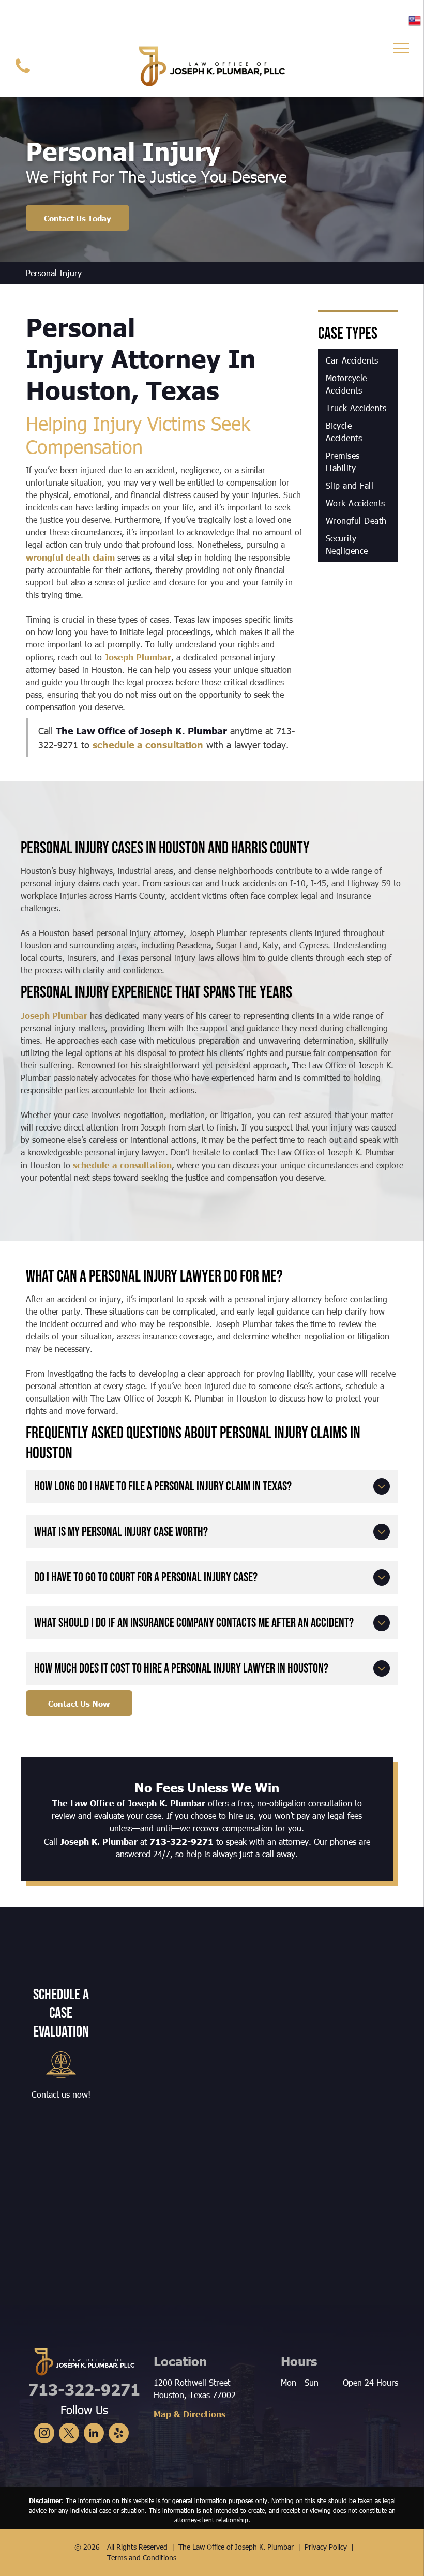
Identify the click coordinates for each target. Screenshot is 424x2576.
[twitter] (69, 2434)
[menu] (401, 48)
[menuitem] (358, 360)
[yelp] (119, 2434)
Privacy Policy (326, 2547)
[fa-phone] (23, 75)
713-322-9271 (181, 1841)
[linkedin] (94, 2434)
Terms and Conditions (142, 2558)
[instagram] (44, 2434)
